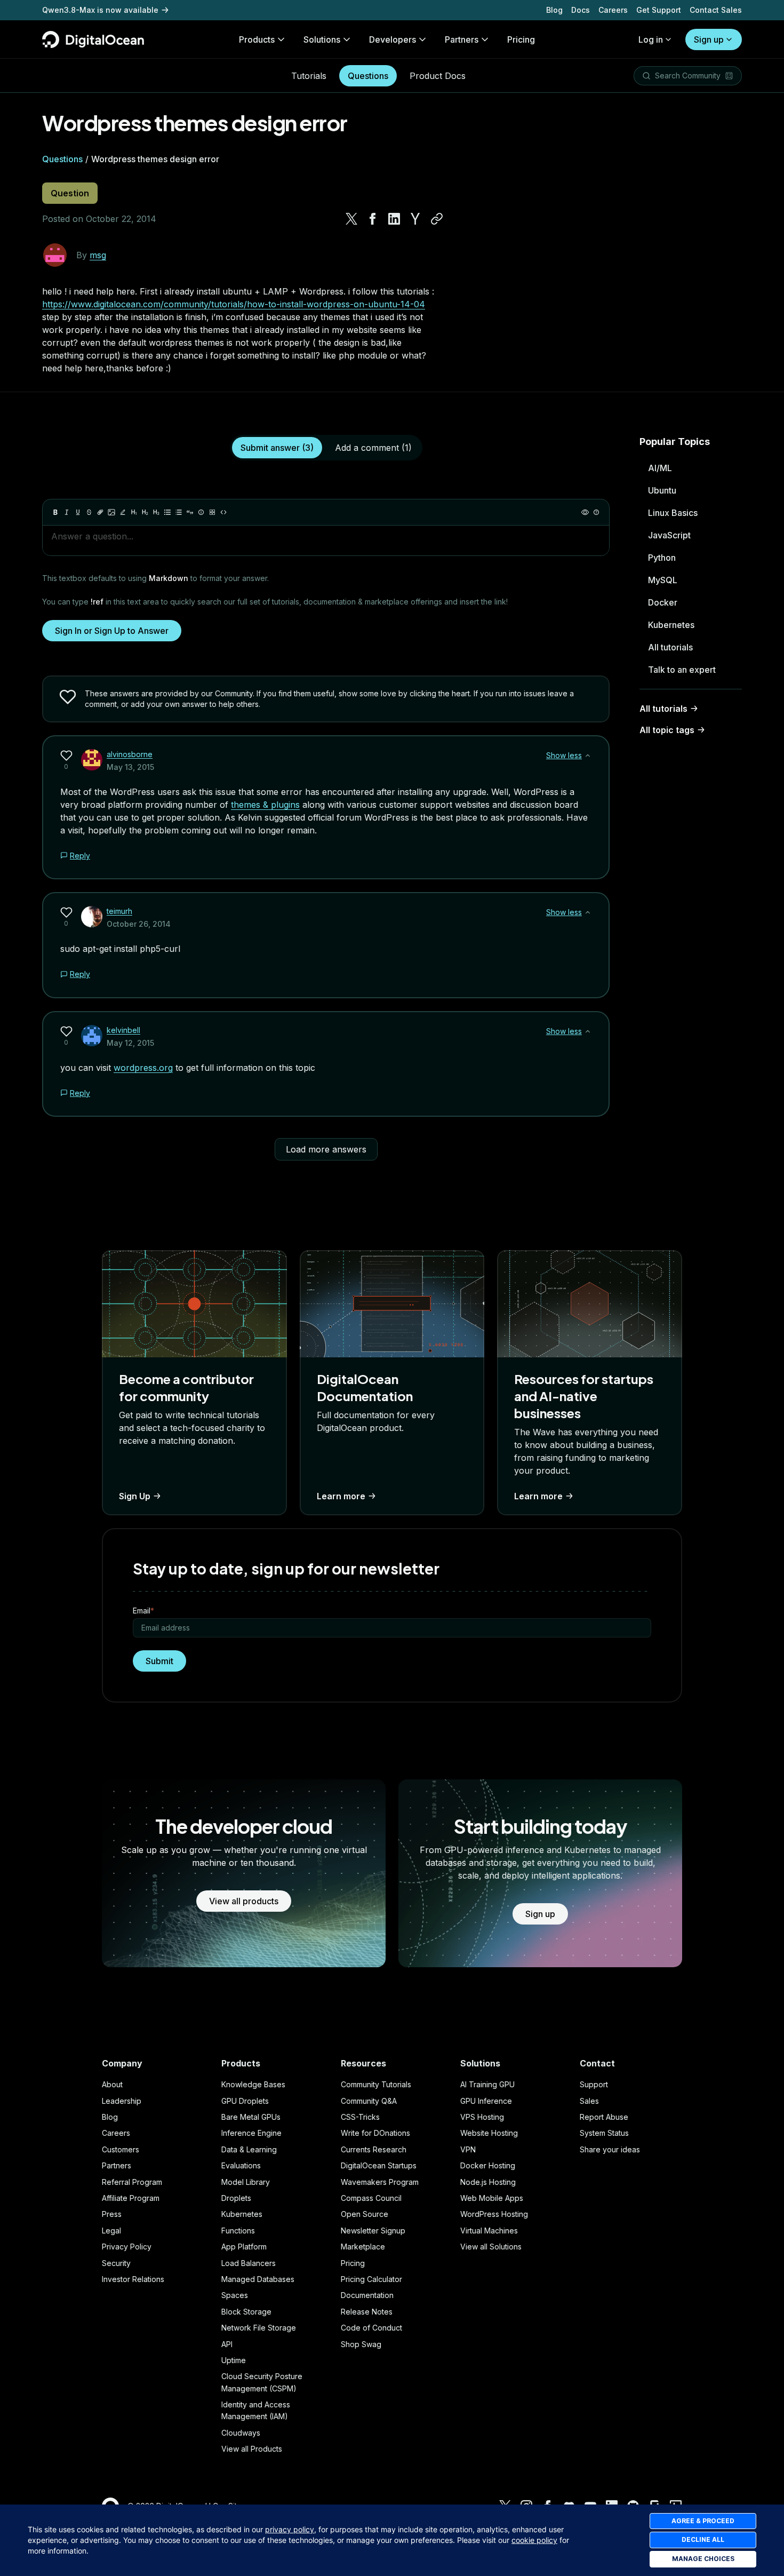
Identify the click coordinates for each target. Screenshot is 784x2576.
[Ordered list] (179, 512)
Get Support (659, 10)
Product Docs (438, 76)
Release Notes (367, 2312)
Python (662, 558)
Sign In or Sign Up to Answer (112, 631)
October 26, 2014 (139, 924)
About (112, 2084)
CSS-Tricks (360, 2117)
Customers (121, 2149)
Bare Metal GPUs (251, 2117)
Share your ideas (610, 2149)
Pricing (353, 2263)
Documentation (367, 2295)
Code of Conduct (371, 2328)
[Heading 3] (156, 512)
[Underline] (78, 512)
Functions (238, 2231)
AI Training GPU (487, 2084)
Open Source (365, 2214)
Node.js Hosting (488, 2182)
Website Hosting (489, 2133)
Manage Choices (703, 2559)
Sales (589, 2101)
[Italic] (67, 512)
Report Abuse (604, 2117)
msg (98, 255)
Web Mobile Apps (492, 2198)
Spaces (235, 2295)
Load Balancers (249, 2263)
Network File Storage (259, 2328)
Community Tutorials (376, 2084)
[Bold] (55, 512)
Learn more (341, 1496)
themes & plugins (265, 805)
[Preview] (585, 512)
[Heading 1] (134, 512)
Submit (159, 1661)
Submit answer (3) (277, 448)
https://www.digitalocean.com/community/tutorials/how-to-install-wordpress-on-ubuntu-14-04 (234, 304)
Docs (581, 10)
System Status (604, 2133)
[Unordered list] (167, 512)
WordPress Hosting (494, 2214)
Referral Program (132, 2182)
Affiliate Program (131, 2198)
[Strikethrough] (89, 512)
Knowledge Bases (253, 2084)
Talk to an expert (682, 670)
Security (116, 2263)
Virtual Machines (489, 2231)
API (227, 2344)
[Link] (100, 512)
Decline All (703, 2539)
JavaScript (669, 535)
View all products (244, 1901)
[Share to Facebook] (373, 219)
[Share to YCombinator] (415, 219)
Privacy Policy (127, 2247)
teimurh (119, 911)
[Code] (223, 512)
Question (70, 193)
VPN (468, 2149)
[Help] (596, 512)
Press (112, 2214)
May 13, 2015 (130, 767)
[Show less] (588, 756)
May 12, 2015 (130, 1043)
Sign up (709, 39)
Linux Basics (673, 513)
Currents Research (374, 2149)
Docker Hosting (488, 2165)
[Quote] (190, 512)
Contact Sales (716, 10)
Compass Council (371, 2198)
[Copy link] (437, 219)
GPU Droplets (245, 2101)
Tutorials (309, 76)
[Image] (111, 512)
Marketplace (363, 2247)
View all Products (252, 2449)
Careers (613, 10)
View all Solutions (491, 2247)
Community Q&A (369, 2101)
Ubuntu (662, 490)
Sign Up (135, 1496)
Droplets (236, 2198)
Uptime (234, 2360)
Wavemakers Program (380, 2182)
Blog (554, 10)
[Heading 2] (145, 512)
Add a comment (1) (373, 448)
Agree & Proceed (703, 2521)
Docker (663, 602)
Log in (651, 39)
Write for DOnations (375, 2133)
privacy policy (290, 2529)
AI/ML (660, 468)
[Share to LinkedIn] (394, 219)
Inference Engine (251, 2133)
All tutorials (670, 647)
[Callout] (201, 512)
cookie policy (534, 2540)
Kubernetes (671, 625)
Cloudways (241, 2433)
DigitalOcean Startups (379, 2165)
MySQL (663, 580)
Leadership (122, 2101)
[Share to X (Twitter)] (351, 219)
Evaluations (241, 2165)
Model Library (246, 2182)
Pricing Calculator (371, 2279)
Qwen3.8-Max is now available (100, 10)
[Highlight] (123, 512)
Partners (117, 2165)
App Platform (244, 2247)
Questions (368, 76)
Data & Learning (249, 2149)
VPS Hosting (482, 2117)
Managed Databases (258, 2279)
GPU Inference (486, 2101)
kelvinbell (123, 1030)
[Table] (212, 512)
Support (594, 2084)
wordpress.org (143, 1068)
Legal (111, 2231)
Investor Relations (133, 2279)
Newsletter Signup (373, 2231)
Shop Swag (361, 2344)
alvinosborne (130, 754)
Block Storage (246, 2312)
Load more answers (326, 1149)
